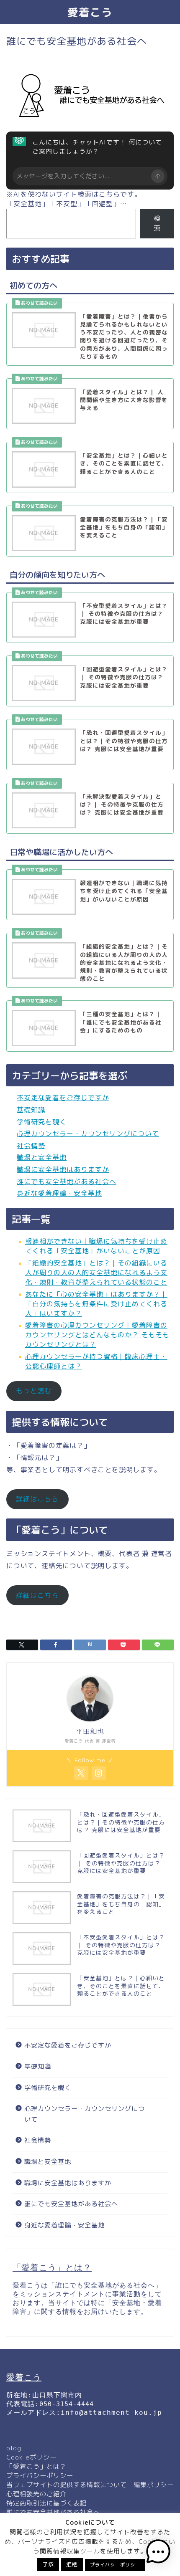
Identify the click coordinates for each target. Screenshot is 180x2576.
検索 (157, 223)
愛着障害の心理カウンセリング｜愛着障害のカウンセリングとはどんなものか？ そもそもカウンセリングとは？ (97, 1335)
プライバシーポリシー (40, 2476)
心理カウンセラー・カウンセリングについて (88, 1134)
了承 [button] (48, 2564)
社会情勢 (31, 1146)
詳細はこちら (37, 1499)
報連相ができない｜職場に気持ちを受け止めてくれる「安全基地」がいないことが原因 (96, 1246)
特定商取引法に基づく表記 (46, 2503)
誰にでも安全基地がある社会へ (67, 1182)
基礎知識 (31, 1110)
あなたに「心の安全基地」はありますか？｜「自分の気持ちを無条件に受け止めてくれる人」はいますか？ (96, 1304)
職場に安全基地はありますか (63, 1169)
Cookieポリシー (31, 2457)
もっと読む (34, 1391)
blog (14, 2448)
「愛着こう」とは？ (36, 2466)
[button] (158, 2553)
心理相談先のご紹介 (36, 2494)
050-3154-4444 (67, 2404)
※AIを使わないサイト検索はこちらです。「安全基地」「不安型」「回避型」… (74, 199)
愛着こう (90, 12)
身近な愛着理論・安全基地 (59, 1193)
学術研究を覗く (42, 1122)
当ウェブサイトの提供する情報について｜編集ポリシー (90, 2485)
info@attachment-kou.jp (111, 2413)
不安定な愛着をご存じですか (63, 1098)
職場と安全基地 (42, 1157)
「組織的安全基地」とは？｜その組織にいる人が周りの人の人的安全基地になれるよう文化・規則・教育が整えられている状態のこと (96, 1273)
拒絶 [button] (72, 2564)
